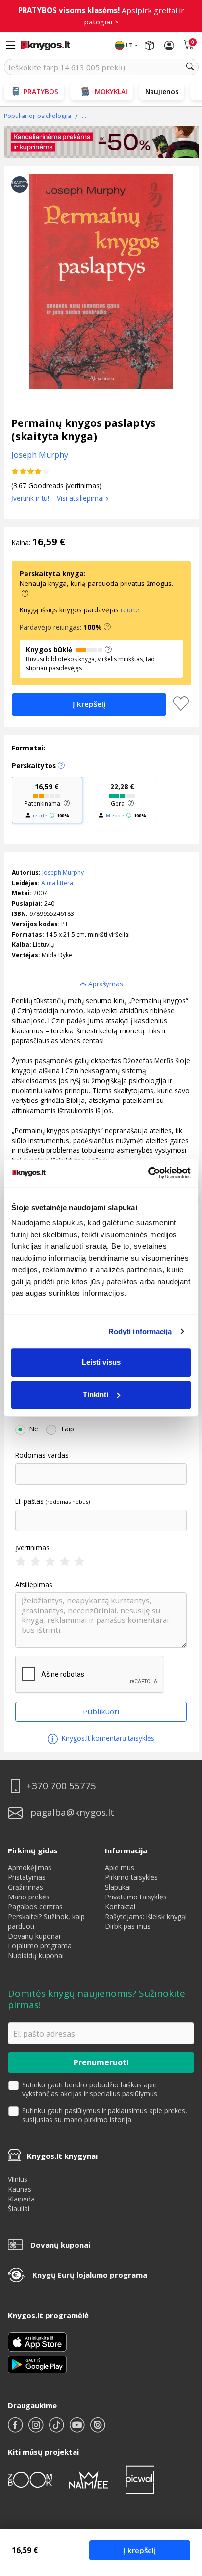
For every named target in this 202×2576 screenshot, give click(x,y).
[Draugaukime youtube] (78, 2429)
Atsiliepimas (34, 1585)
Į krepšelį (139, 2550)
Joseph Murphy (63, 873)
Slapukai (118, 1887)
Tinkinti (96, 1394)
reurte (130, 610)
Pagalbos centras (35, 1907)
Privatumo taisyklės (136, 1897)
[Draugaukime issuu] (98, 2429)
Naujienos (162, 91)
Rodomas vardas (42, 1455)
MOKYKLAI (111, 91)
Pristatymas (27, 1877)
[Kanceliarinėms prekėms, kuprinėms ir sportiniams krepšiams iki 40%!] (101, 142)
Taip (67, 1429)
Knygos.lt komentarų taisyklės (107, 1738)
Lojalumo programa (40, 1946)
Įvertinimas (32, 1548)
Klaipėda (21, 2199)
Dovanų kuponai (34, 1936)
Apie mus (120, 1867)
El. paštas (29, 1501)
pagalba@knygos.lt (72, 1813)
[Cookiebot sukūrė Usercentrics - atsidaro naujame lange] (148, 1173)
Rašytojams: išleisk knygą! (146, 1916)
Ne (34, 1429)
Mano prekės (29, 1897)
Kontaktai (120, 1907)
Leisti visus (101, 1362)
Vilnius (18, 2179)
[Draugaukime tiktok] (57, 2429)
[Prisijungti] (169, 46)
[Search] (190, 67)
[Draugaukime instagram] (37, 2429)
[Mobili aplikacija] (37, 2364)
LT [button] (129, 45)
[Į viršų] (182, 2507)
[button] (107, 627)
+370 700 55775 (61, 1786)
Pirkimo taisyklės (131, 1877)
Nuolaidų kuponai (36, 1955)
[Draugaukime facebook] (16, 2429)
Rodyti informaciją (140, 1331)
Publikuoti (101, 1711)
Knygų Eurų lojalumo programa (90, 2275)
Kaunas (20, 2189)
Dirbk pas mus (128, 1926)
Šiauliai (19, 2209)
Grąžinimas (25, 1887)
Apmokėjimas (30, 1867)
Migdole (115, 815)
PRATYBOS (41, 91)
